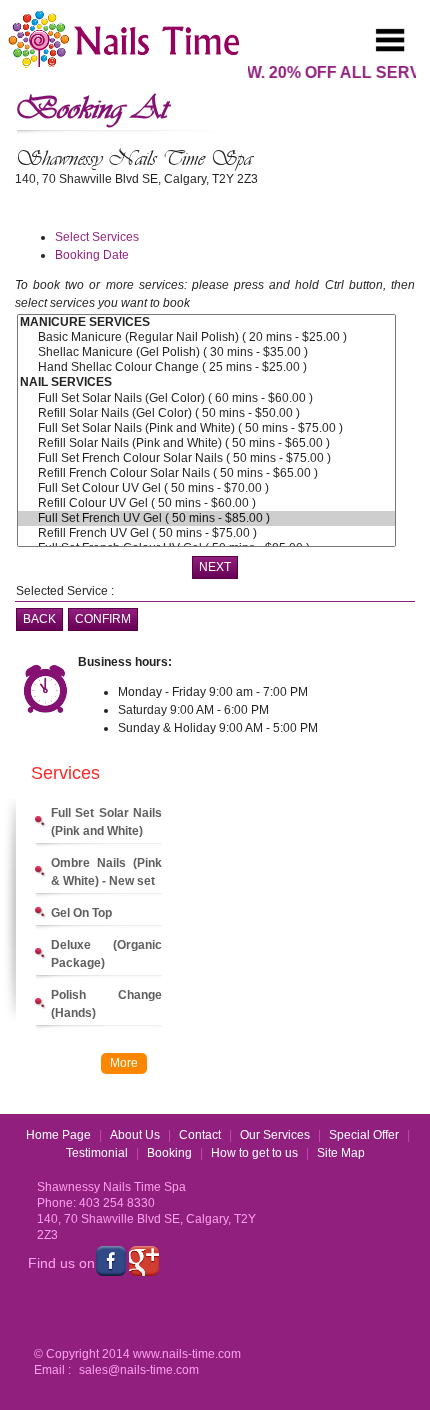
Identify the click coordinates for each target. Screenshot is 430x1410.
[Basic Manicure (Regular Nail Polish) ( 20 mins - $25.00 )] (206, 337)
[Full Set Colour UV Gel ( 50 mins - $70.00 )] (206, 488)
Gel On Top (81, 913)
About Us (135, 1135)
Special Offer (364, 1135)
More (124, 1063)
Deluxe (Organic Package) (106, 954)
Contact (200, 1135)
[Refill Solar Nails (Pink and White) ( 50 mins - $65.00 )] (206, 443)
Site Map (341, 1153)
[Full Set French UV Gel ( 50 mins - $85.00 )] (206, 518)
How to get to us (254, 1153)
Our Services (275, 1135)
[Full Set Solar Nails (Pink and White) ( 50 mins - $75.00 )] (206, 428)
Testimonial (97, 1153)
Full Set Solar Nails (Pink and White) (106, 822)
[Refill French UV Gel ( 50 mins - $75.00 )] (206, 533)
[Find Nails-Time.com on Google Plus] (144, 1261)
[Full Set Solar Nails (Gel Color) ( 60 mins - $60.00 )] (206, 398)
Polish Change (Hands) (106, 1004)
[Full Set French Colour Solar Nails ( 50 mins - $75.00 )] (206, 458)
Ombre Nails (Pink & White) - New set (106, 872)
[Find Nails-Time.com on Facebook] (111, 1261)
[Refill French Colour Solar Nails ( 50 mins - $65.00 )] (206, 473)
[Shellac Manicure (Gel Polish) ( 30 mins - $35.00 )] (206, 352)
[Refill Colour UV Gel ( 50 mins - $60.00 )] (206, 503)
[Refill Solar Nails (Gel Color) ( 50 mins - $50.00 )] (206, 413)
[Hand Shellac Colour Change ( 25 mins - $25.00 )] (206, 367)
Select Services (97, 237)
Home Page (58, 1135)
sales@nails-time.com (139, 1370)
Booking (169, 1153)
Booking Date (92, 255)
